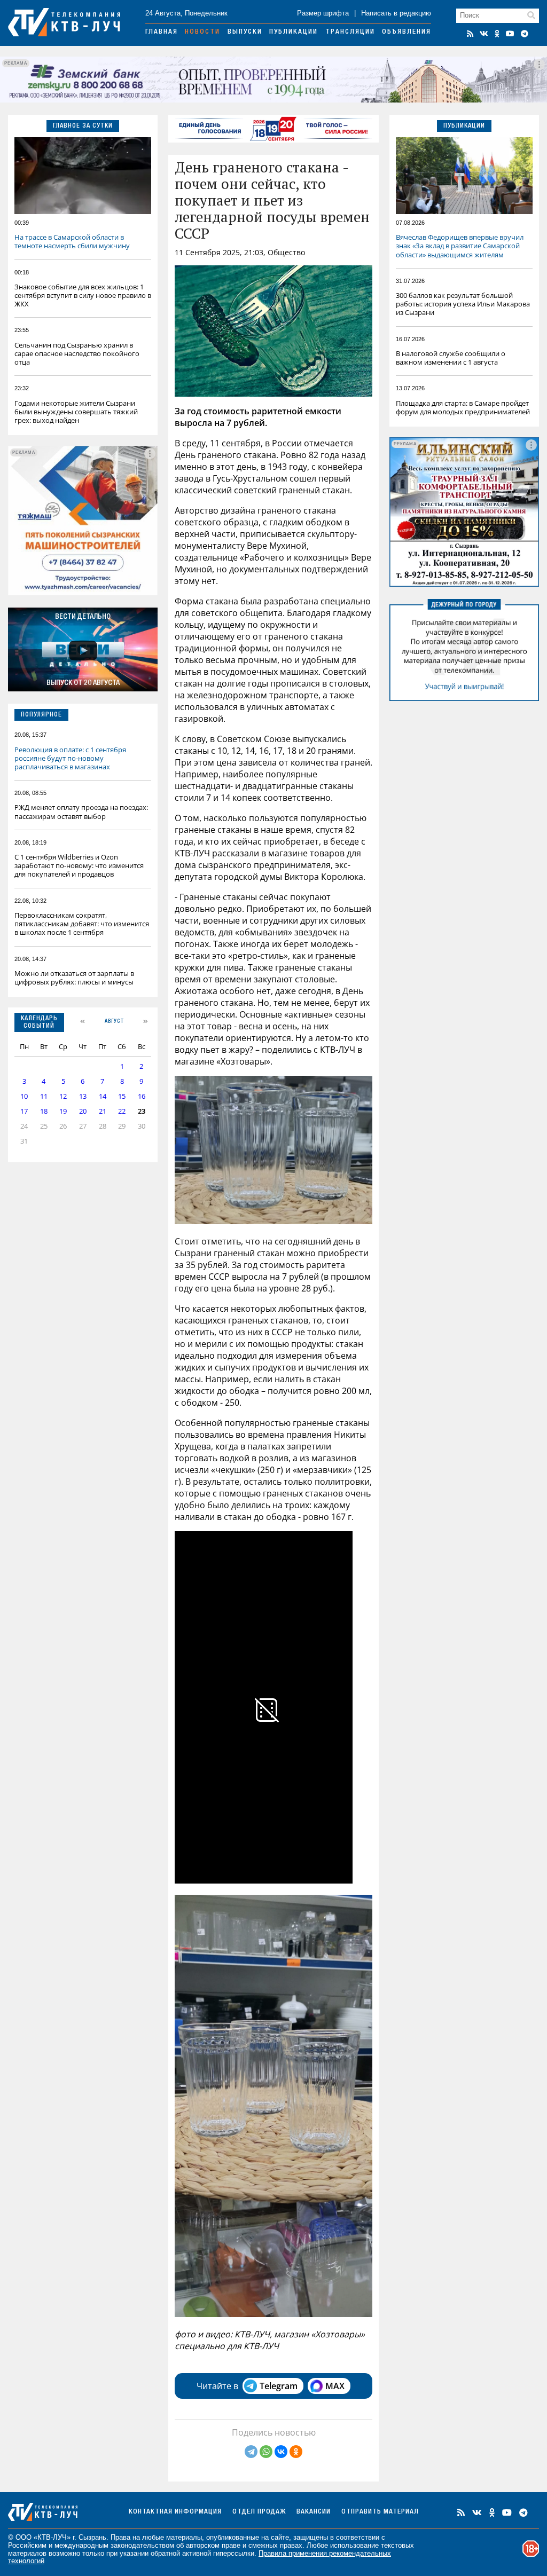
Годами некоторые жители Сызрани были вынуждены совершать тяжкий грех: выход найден (76, 412)
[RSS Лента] (470, 34)
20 (83, 1111)
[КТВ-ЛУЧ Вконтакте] (484, 34)
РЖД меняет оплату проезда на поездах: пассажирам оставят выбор (81, 812)
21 (103, 1111)
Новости (202, 32)
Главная (162, 32)
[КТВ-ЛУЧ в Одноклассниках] (497, 34)
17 (24, 1111)
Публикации (294, 32)
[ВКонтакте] (281, 2452)
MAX (335, 2386)
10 (24, 1096)
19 (63, 1111)
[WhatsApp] (266, 2452)
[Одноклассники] (296, 2452)
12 (63, 1096)
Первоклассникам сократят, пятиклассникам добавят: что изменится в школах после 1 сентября (82, 924)
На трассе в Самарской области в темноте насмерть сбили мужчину (72, 241)
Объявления (407, 32)
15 (122, 1096)
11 (44, 1096)
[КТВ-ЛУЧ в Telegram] (525, 34)
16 (142, 1096)
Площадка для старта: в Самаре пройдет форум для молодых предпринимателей (463, 407)
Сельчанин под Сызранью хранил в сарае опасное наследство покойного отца (77, 353)
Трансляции (350, 32)
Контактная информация (175, 2512)
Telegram (279, 2386)
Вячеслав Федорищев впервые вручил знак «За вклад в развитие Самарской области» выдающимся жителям (460, 246)
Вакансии (314, 2512)
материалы (184, 2537)
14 (103, 1096)
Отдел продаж (259, 2512)
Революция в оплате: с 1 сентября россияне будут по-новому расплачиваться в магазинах (70, 758)
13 (83, 1096)
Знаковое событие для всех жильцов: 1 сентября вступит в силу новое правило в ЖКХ (83, 295)
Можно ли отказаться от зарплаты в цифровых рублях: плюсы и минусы (74, 978)
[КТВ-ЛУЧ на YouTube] (510, 34)
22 (122, 1111)
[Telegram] (251, 2452)
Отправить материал (380, 2512)
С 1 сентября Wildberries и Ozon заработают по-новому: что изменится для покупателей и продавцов (79, 865)
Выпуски (245, 32)
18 (44, 1111)
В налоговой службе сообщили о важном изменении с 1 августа (451, 358)
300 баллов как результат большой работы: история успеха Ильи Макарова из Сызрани (463, 304)
